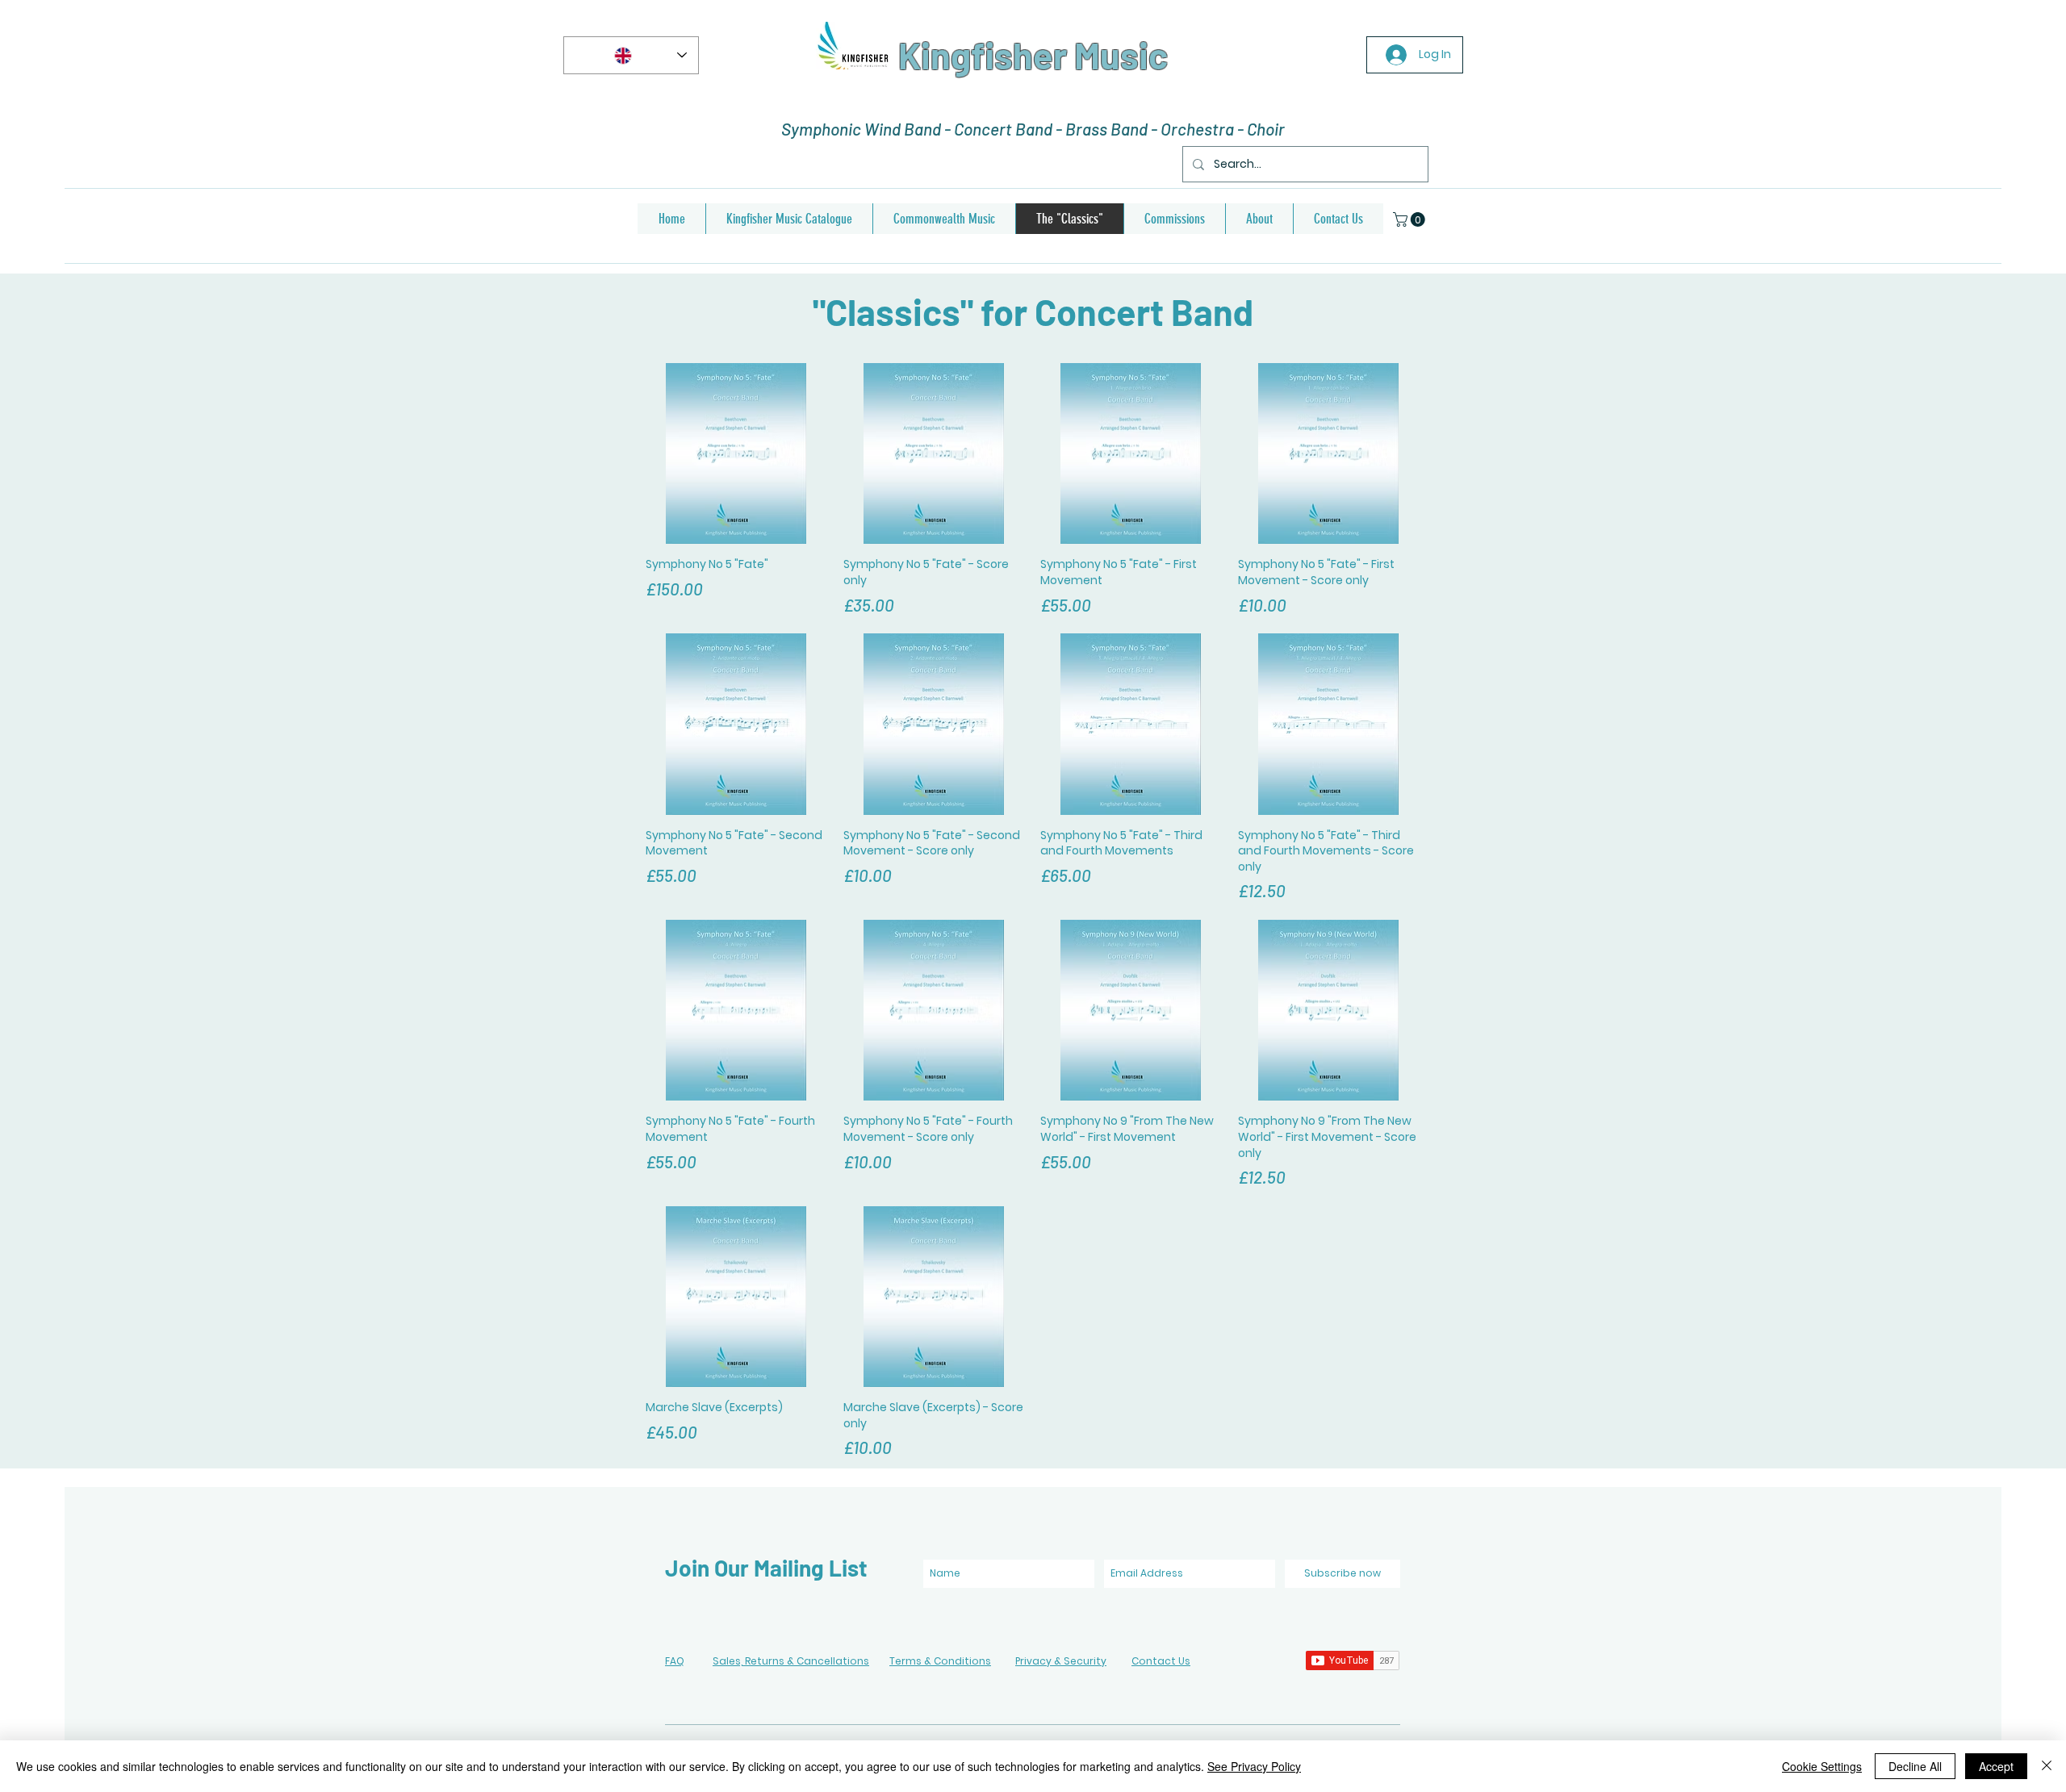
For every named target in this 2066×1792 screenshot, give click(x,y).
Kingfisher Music (1033, 55)
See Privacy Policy (1254, 1766)
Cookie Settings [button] (1822, 1766)
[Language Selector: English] (631, 55)
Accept (1996, 1766)
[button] (1411, 219)
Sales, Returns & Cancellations (791, 1661)
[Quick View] (736, 454)
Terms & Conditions (940, 1661)
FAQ (675, 1661)
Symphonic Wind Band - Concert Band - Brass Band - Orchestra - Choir (1033, 129)
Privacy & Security (1061, 1661)
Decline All (1915, 1766)
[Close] (2047, 1766)
